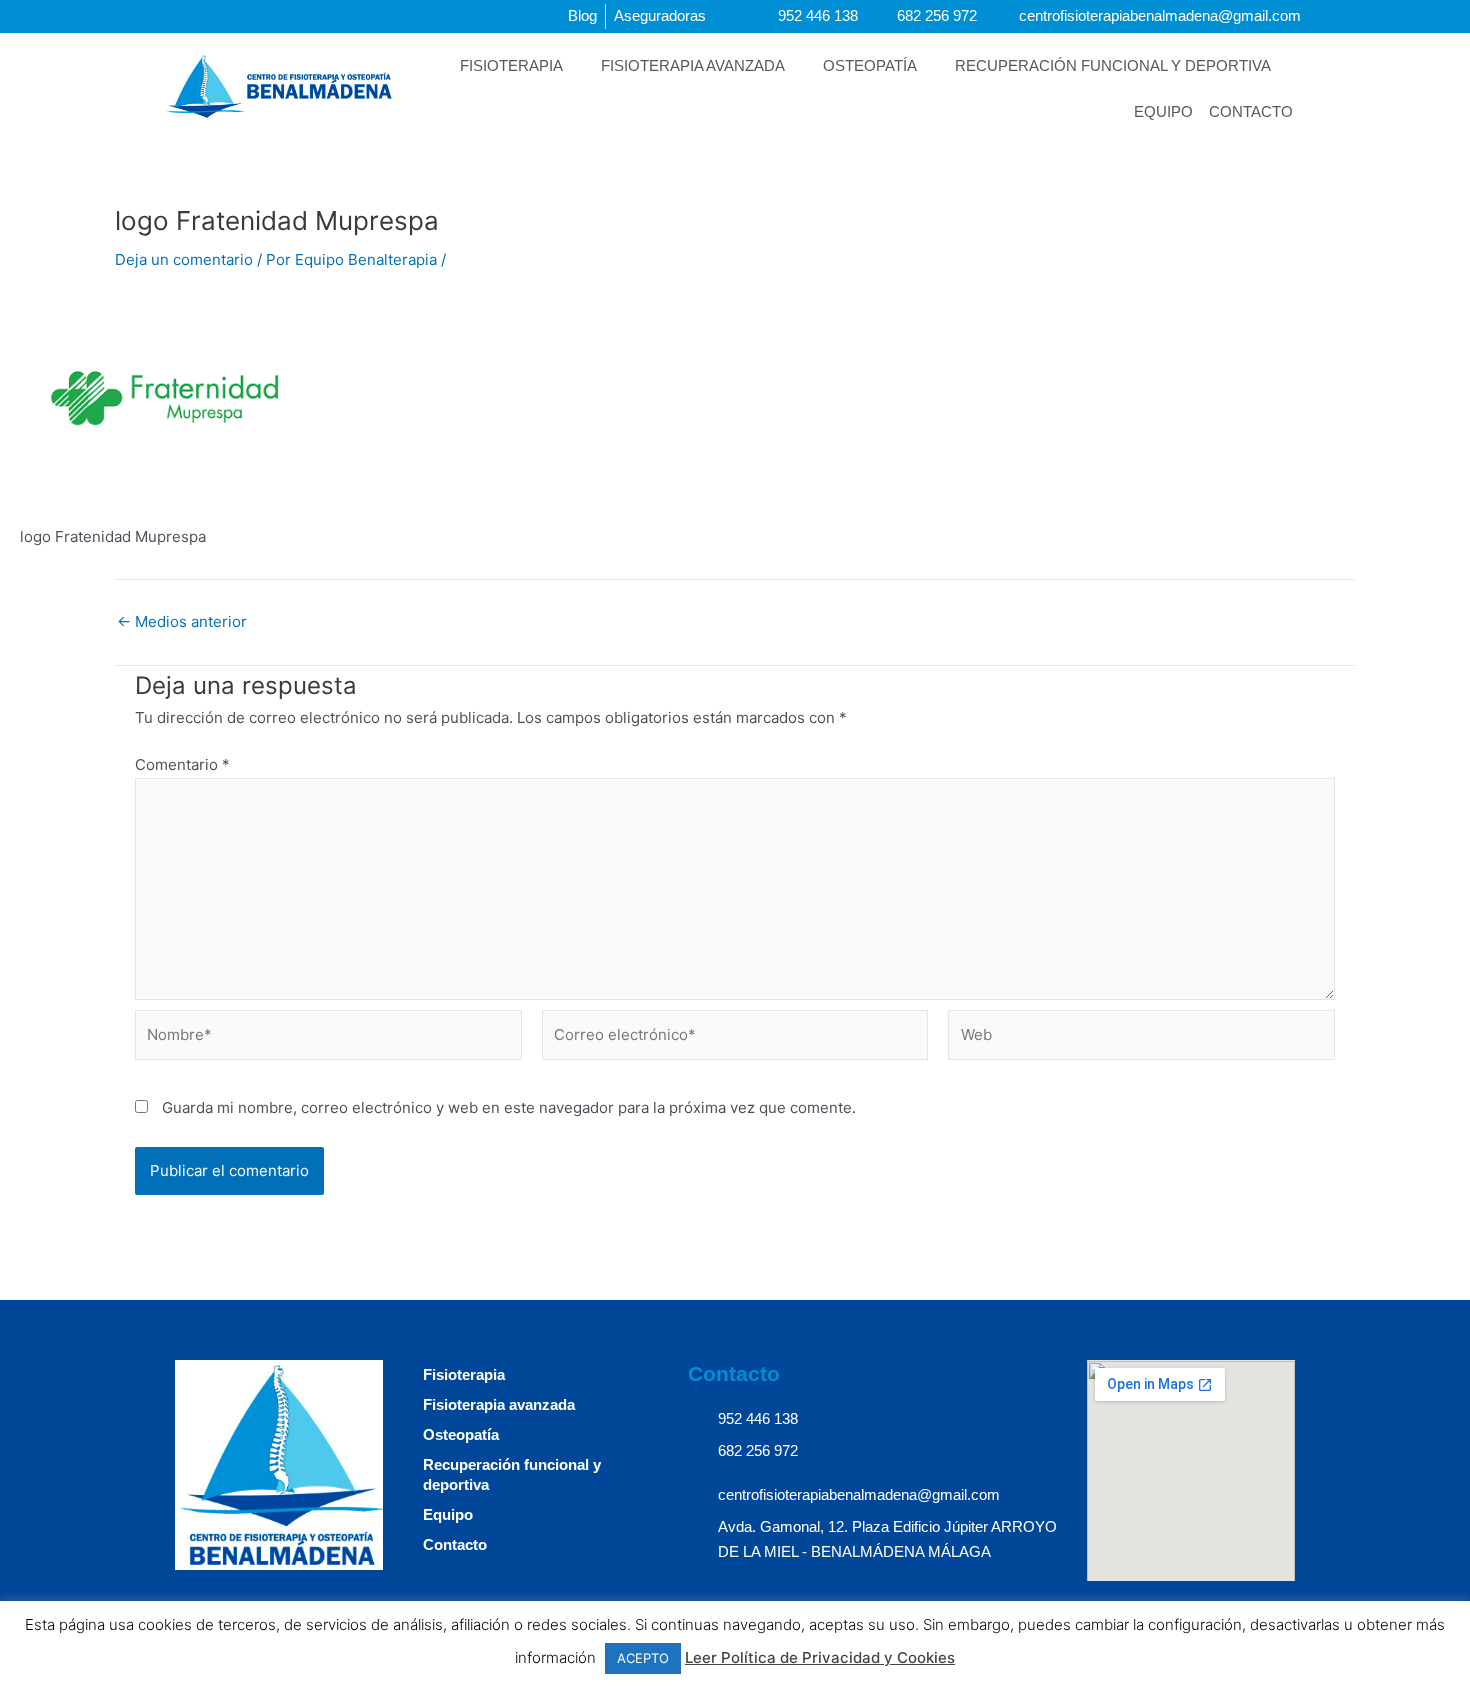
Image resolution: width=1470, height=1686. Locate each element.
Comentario (182, 764)
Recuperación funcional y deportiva (1113, 65)
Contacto (1251, 111)
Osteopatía (870, 65)
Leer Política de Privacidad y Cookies (820, 1657)
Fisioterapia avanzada (693, 65)
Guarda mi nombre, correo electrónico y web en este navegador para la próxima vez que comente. (509, 1107)
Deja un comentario (184, 259)
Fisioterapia (511, 65)
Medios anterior (182, 621)
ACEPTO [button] (643, 1658)
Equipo (1163, 111)
